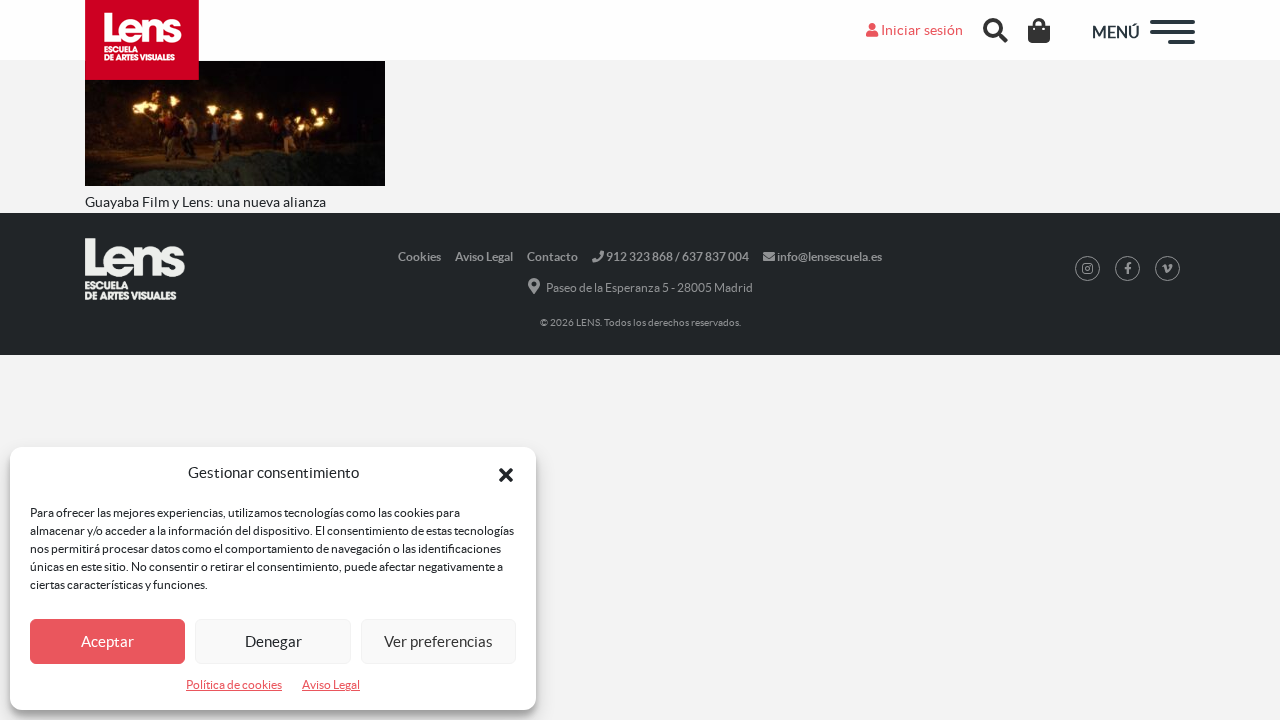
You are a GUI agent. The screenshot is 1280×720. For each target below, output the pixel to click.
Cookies (419, 256)
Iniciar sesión (920, 30)
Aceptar (107, 641)
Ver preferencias (438, 641)
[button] (506, 473)
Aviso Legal (331, 684)
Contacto (552, 256)
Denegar (273, 641)
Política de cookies (234, 684)
